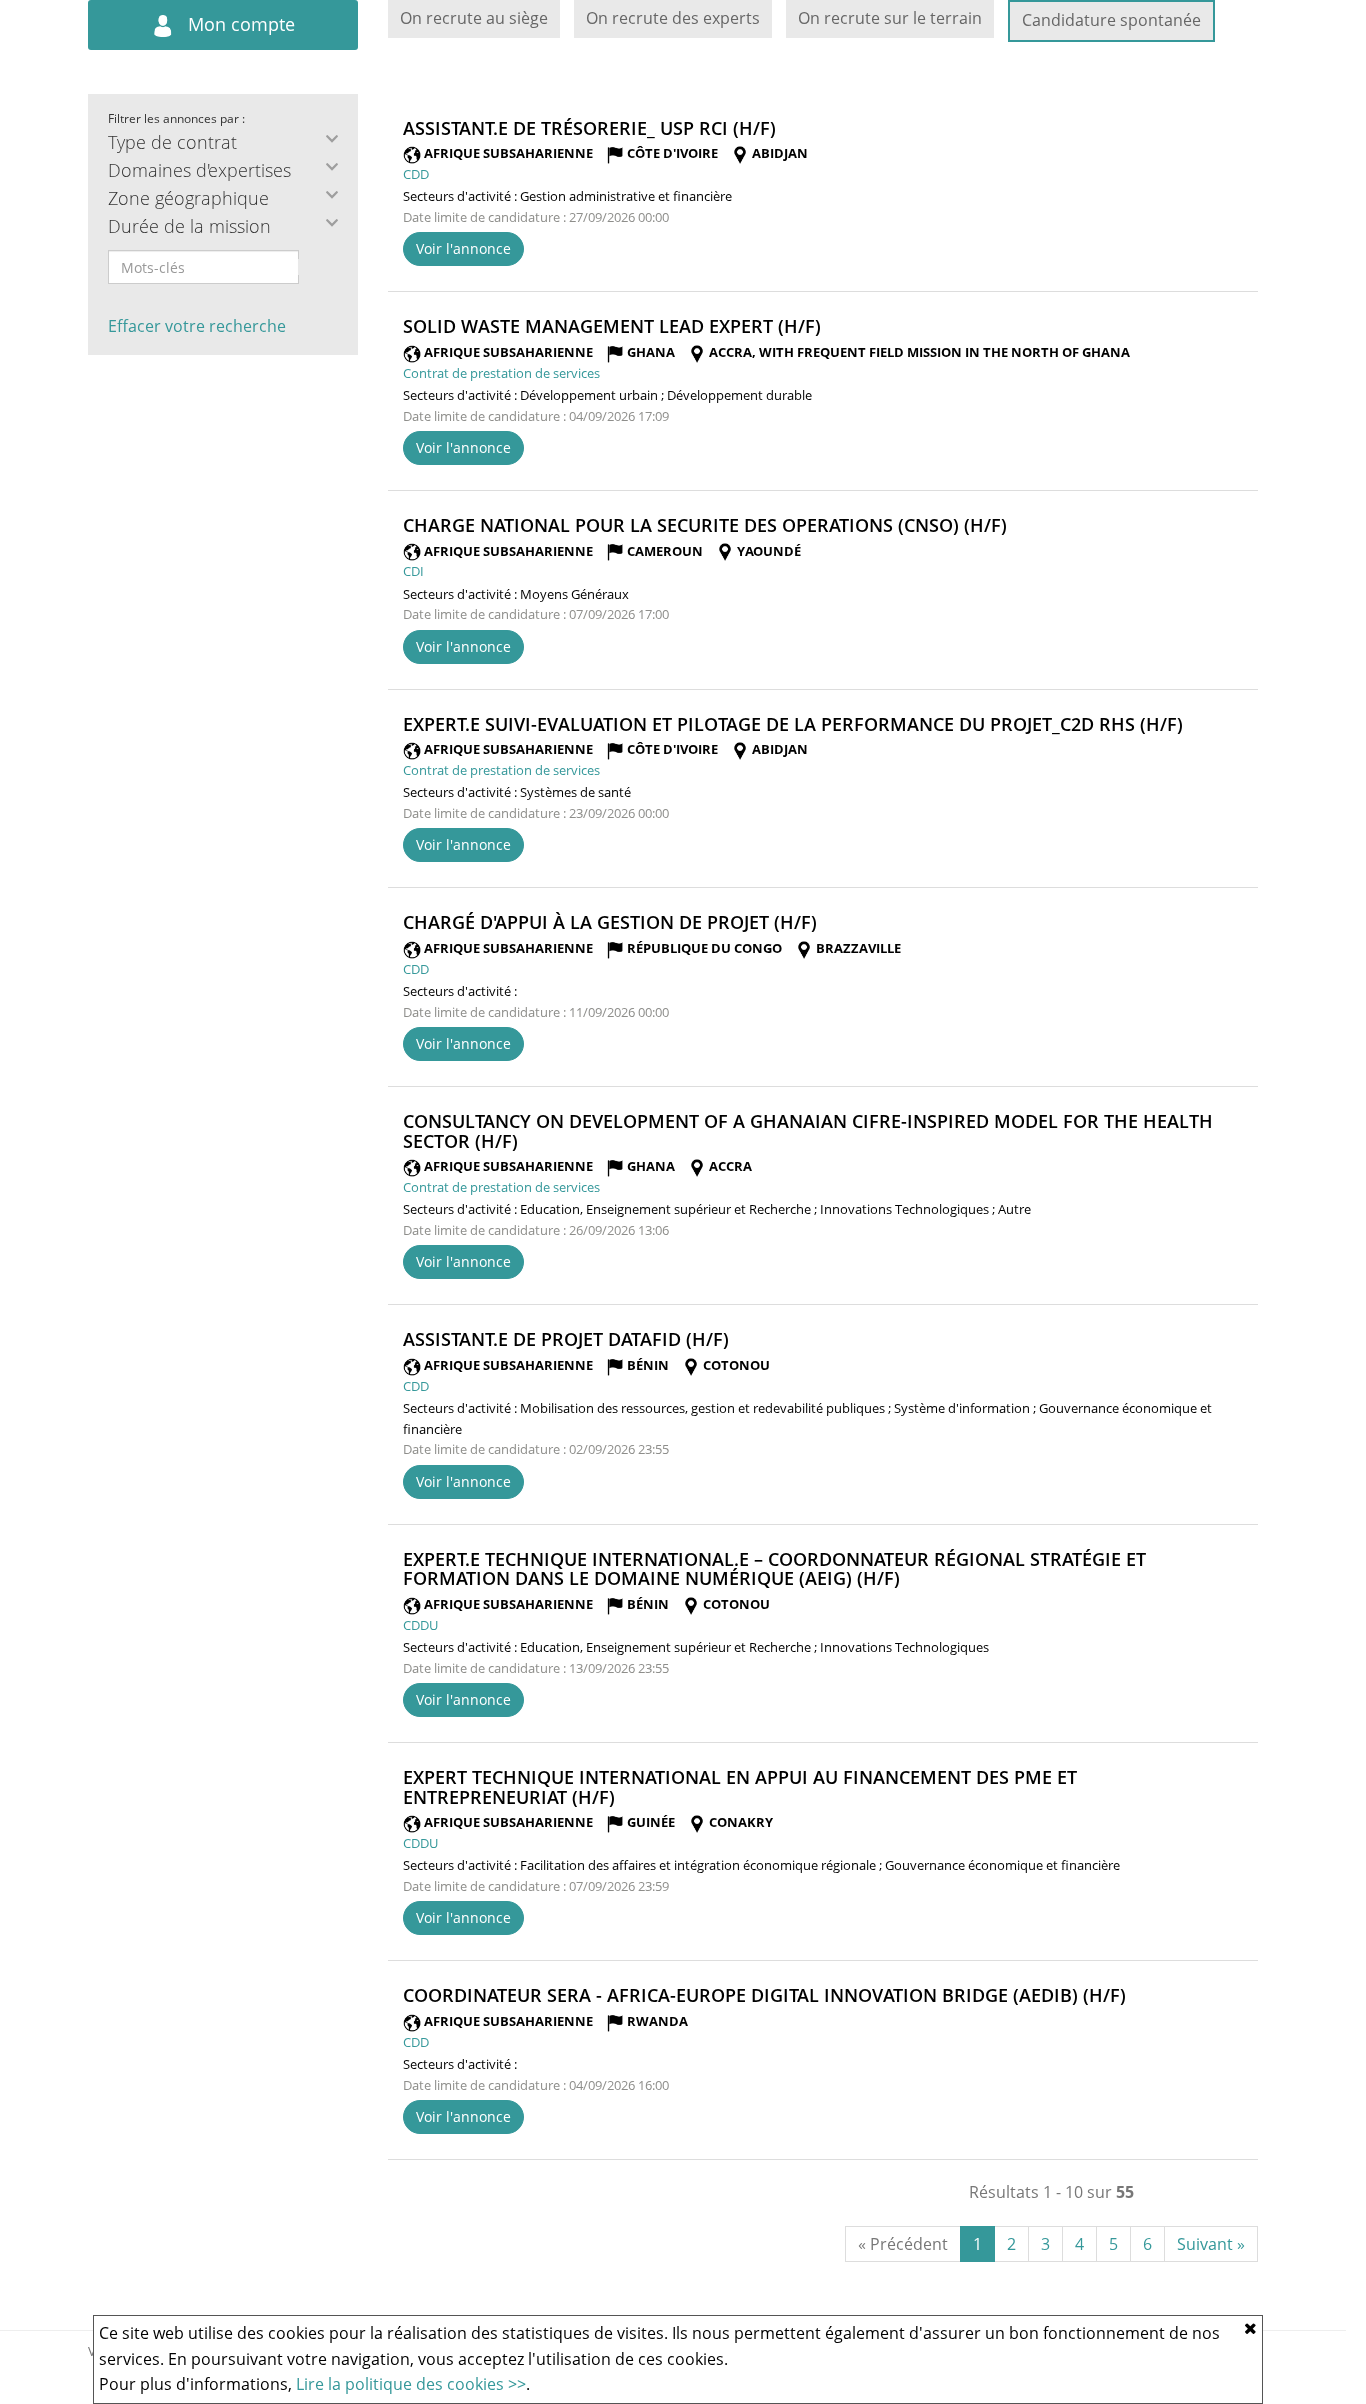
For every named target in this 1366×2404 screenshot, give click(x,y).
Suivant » (1211, 2244)
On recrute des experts (673, 18)
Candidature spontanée (1111, 20)
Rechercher (312, 267)
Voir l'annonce (463, 248)
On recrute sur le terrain (890, 18)
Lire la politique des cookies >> (411, 2384)
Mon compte (239, 24)
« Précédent (903, 2244)
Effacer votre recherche (197, 326)
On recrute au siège (474, 18)
